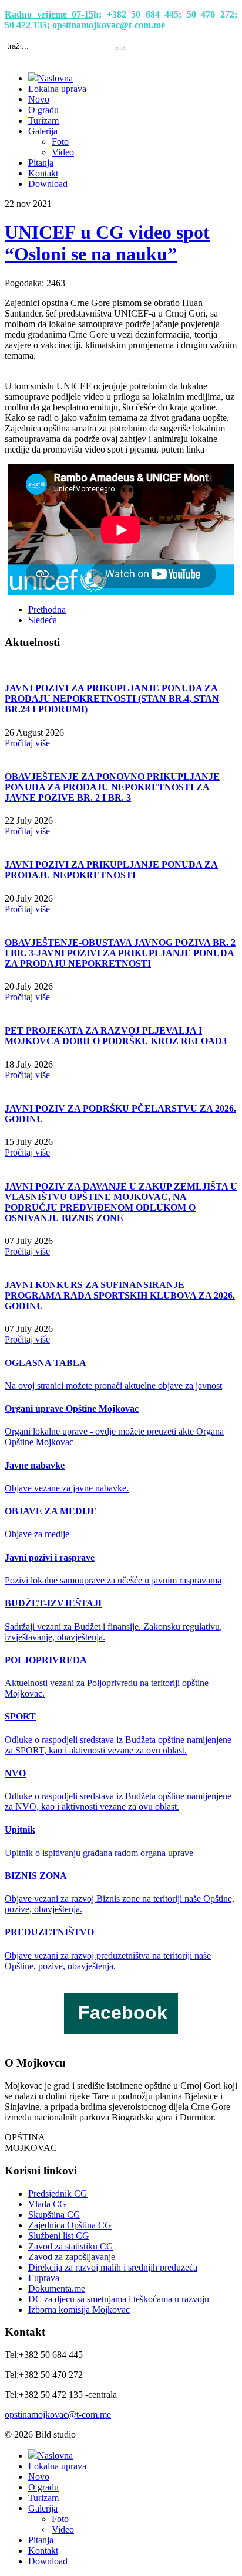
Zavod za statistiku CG (71, 2246)
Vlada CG (47, 2204)
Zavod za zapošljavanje (72, 2257)
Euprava (44, 2278)
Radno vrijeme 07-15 (49, 14)
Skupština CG (54, 2215)
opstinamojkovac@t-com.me (109, 25)
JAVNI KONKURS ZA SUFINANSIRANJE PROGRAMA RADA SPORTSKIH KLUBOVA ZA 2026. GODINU (120, 1295)
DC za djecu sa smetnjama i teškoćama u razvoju (119, 2299)
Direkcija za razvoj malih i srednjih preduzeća (113, 2267)
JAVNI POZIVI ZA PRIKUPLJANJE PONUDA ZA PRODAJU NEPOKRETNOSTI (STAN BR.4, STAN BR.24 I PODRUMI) (112, 699)
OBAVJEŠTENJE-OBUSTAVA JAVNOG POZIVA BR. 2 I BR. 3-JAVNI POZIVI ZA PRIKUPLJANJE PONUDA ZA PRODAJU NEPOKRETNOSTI (120, 953)
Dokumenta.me (57, 2288)
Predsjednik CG (58, 2193)
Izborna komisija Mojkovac (79, 2310)
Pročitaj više (27, 743)
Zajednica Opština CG (70, 2225)
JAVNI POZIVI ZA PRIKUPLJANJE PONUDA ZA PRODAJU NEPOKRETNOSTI (111, 870)
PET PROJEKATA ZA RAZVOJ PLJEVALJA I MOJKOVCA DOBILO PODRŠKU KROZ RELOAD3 (116, 1036)
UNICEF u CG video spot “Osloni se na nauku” (107, 243)
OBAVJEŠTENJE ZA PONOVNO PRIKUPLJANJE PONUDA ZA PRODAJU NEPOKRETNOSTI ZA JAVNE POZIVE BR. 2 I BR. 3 (112, 787)
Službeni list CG (59, 2236)
